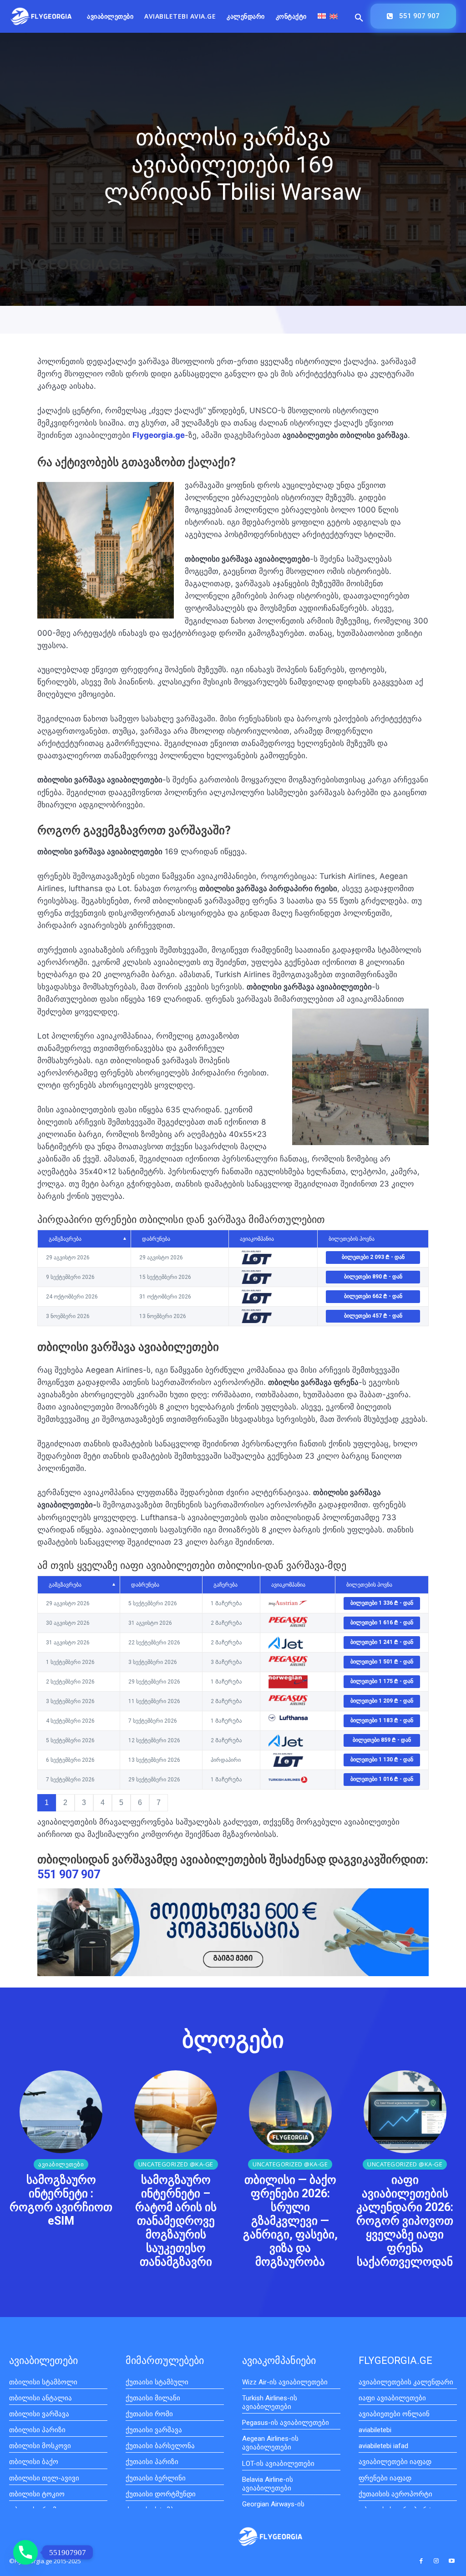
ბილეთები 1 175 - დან (382, 1681)
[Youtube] (452, 2561)
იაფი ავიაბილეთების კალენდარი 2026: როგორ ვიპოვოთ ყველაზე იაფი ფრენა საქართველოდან (405, 2221)
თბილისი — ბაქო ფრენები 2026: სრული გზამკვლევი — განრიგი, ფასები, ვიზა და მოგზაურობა (290, 2221)
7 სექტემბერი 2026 (70, 1780)
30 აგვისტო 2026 (68, 1623)
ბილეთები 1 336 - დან (382, 1603)
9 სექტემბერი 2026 (70, 1277)
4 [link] (103, 1803)
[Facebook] (421, 2561)
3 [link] (84, 1803)
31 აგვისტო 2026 (68, 1643)
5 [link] (121, 1803)
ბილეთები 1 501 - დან (382, 1662)
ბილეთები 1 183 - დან (382, 1720)
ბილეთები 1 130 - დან (382, 1760)
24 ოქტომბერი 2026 (72, 1297)
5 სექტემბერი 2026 (70, 1740)
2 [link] (65, 1803)
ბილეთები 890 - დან (373, 1277)
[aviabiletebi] (41, 17)
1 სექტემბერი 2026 (70, 1662)
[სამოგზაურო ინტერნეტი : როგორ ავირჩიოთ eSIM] (61, 2112)
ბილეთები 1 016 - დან (382, 1779)
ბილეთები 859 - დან (382, 1740)
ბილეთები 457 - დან (373, 1316)
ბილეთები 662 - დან (373, 1296)
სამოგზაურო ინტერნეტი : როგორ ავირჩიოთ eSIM (61, 2200)
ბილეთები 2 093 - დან (373, 1257)
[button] (359, 18)
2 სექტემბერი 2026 (70, 1682)
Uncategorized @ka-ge (176, 2164)
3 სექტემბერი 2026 (70, 1701)
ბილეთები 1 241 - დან (382, 1642)
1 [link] (47, 1803)
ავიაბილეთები (61, 2164)
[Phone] (25, 2552)
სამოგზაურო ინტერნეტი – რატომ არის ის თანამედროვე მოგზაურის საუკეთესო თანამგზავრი (176, 2221)
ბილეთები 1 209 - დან (382, 1701)
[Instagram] (436, 2561)
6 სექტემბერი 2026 (70, 1760)
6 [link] (140, 1803)
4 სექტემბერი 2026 (70, 1721)
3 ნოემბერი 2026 (68, 1316)
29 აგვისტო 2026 (68, 1258)
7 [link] (159, 1803)
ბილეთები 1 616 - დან (382, 1623)
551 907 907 (69, 1874)
